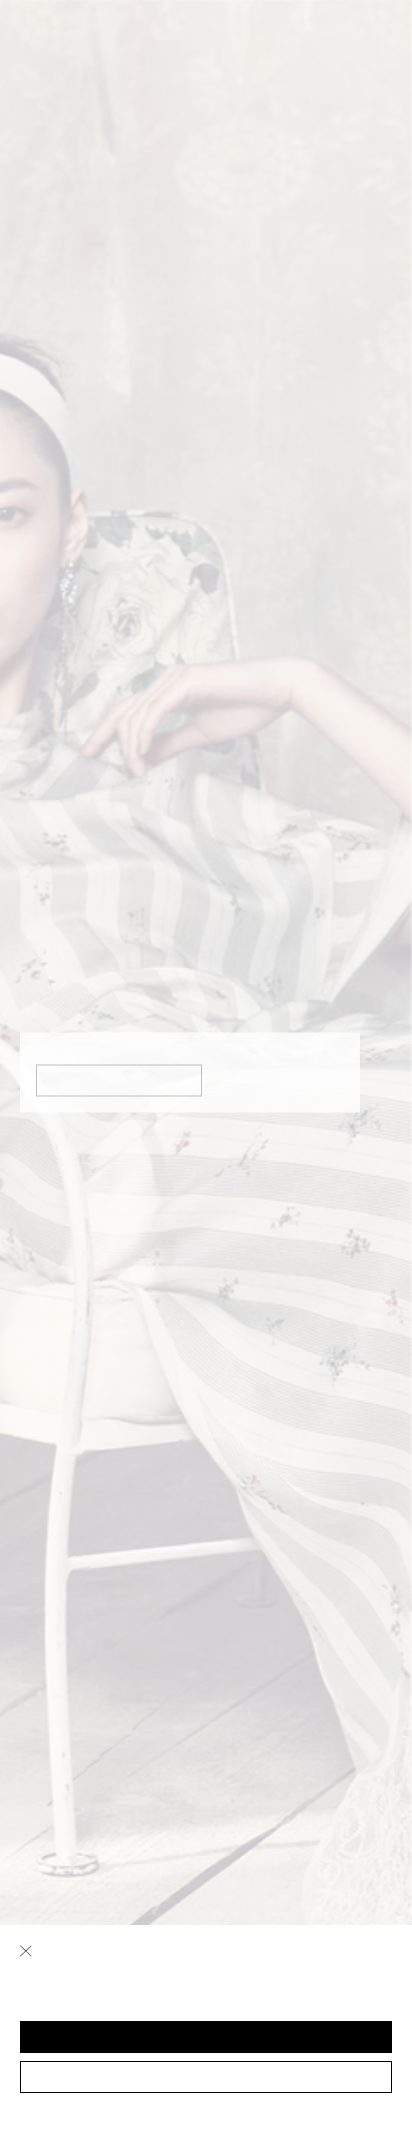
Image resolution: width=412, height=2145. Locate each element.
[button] (206, 2037)
